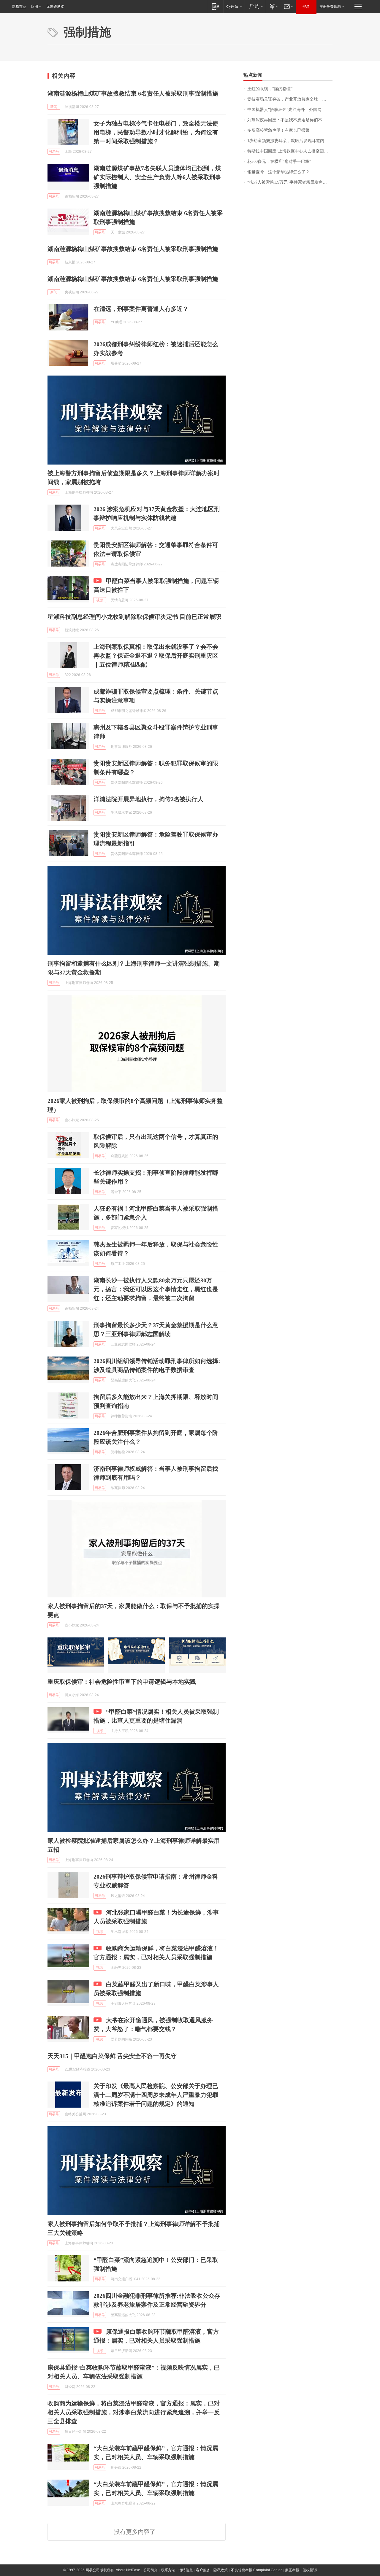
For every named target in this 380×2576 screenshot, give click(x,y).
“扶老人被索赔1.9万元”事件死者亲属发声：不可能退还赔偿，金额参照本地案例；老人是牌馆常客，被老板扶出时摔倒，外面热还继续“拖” (290, 182)
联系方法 (168, 2570)
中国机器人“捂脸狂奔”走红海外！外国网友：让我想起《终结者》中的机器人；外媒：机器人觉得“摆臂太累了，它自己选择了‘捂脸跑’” (290, 110)
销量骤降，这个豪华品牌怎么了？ (278, 172)
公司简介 (151, 2570)
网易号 (54, 152)
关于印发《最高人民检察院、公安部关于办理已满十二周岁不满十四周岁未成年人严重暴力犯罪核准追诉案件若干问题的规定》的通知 (156, 2095)
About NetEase (128, 2570)
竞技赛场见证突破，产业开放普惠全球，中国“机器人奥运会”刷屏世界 (290, 99)
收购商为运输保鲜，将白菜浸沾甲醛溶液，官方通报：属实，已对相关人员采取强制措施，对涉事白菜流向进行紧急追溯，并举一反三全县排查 (134, 2412)
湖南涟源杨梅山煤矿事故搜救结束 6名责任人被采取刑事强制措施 (133, 93)
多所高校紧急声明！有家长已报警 (278, 130)
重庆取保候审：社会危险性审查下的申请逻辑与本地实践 (122, 1682)
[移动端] (216, 6)
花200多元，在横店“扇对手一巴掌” (279, 162)
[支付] (273, 6)
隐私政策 (221, 2570)
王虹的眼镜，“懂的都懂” (270, 89)
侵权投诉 (310, 2570)
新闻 (54, 107)
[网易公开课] (234, 6)
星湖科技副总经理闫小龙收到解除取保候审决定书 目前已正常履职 (134, 617)
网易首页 (19, 7)
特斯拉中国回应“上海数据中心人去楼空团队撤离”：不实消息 (290, 151)
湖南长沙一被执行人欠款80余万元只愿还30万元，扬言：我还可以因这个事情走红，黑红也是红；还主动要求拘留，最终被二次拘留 (156, 1289)
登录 (306, 7)
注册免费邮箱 (330, 7)
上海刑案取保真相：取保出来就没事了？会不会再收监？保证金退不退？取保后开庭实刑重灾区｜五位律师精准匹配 (156, 656)
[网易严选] (255, 6)
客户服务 (203, 2570)
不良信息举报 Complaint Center (256, 2570)
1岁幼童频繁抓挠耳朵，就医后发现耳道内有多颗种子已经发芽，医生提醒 (290, 141)
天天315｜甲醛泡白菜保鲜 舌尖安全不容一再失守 (112, 2056)
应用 (34, 7)
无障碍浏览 (55, 7)
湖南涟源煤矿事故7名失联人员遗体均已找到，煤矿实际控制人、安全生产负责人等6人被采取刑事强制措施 (157, 177)
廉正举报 (292, 2570)
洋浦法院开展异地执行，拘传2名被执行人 (148, 799)
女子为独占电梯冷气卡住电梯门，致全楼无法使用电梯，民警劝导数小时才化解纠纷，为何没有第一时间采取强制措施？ (156, 132)
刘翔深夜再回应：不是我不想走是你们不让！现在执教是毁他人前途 (290, 120)
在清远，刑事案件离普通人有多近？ (141, 309)
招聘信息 (186, 2570)
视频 (100, 600)
